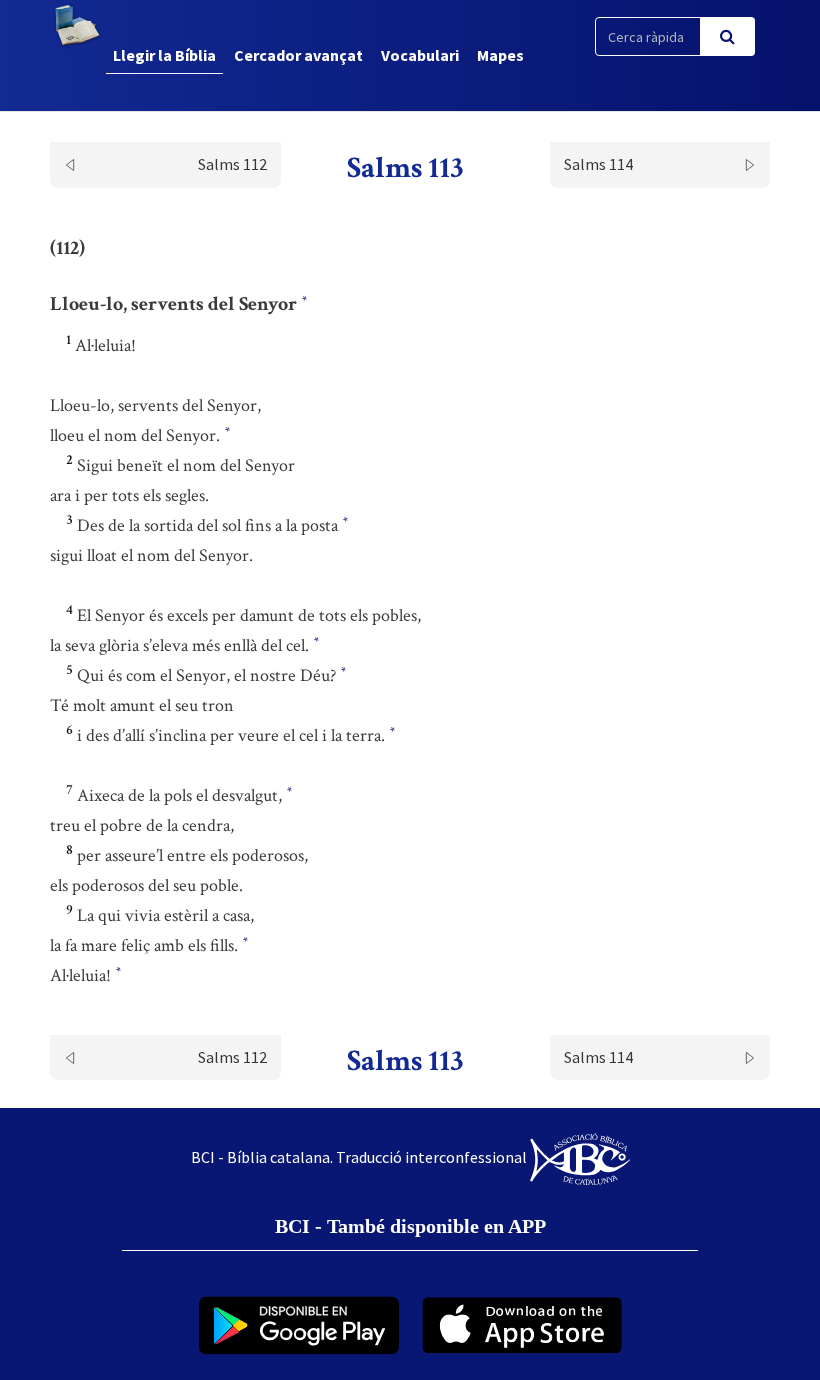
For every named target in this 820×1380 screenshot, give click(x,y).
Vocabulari (420, 55)
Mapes (500, 55)
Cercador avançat (298, 55)
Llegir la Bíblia (164, 55)
